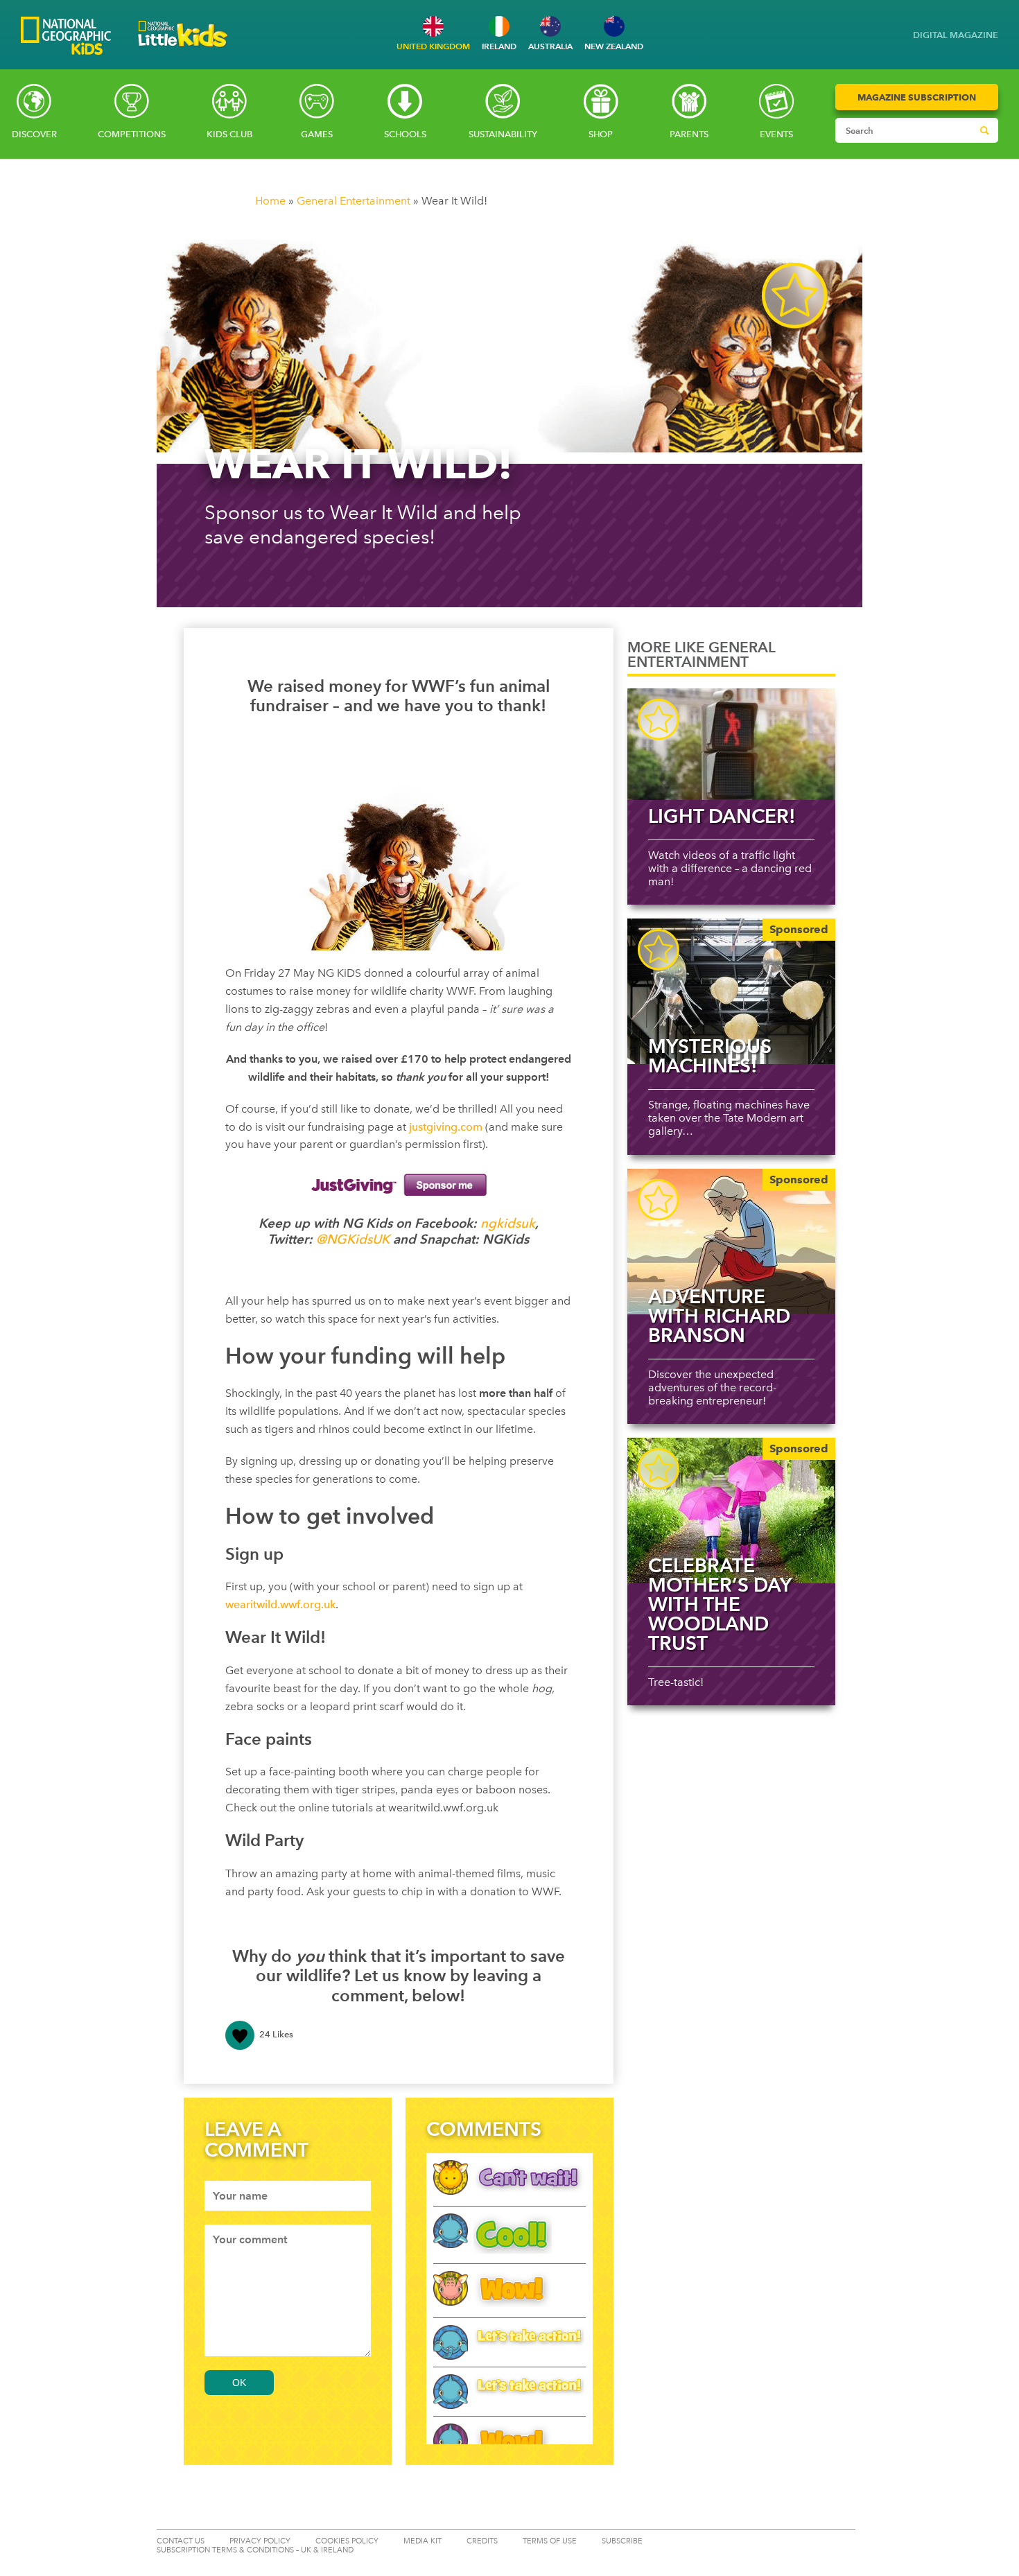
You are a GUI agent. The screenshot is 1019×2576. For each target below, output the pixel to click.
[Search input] (904, 130)
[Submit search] (984, 130)
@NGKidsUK (353, 1239)
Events (776, 134)
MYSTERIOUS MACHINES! (710, 1056)
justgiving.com (446, 1127)
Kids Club (229, 134)
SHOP (601, 134)
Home (270, 201)
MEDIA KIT (423, 2541)
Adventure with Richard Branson (719, 1316)
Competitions (132, 134)
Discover (34, 134)
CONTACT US (181, 2541)
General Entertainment (354, 201)
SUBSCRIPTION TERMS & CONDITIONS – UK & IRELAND (255, 2550)
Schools (405, 134)
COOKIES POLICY (347, 2541)
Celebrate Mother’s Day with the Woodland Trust (720, 1604)
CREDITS (482, 2541)
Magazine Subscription (917, 97)
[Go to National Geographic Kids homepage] (66, 37)
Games (317, 134)
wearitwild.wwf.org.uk (280, 1604)
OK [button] (239, 2383)
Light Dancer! (722, 816)
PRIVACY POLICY (260, 2541)
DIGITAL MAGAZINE (956, 35)
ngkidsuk (508, 1223)
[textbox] (288, 2196)
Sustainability (503, 134)
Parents (689, 134)
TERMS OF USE (550, 2541)
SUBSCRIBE (622, 2541)
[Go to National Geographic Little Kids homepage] (183, 51)
